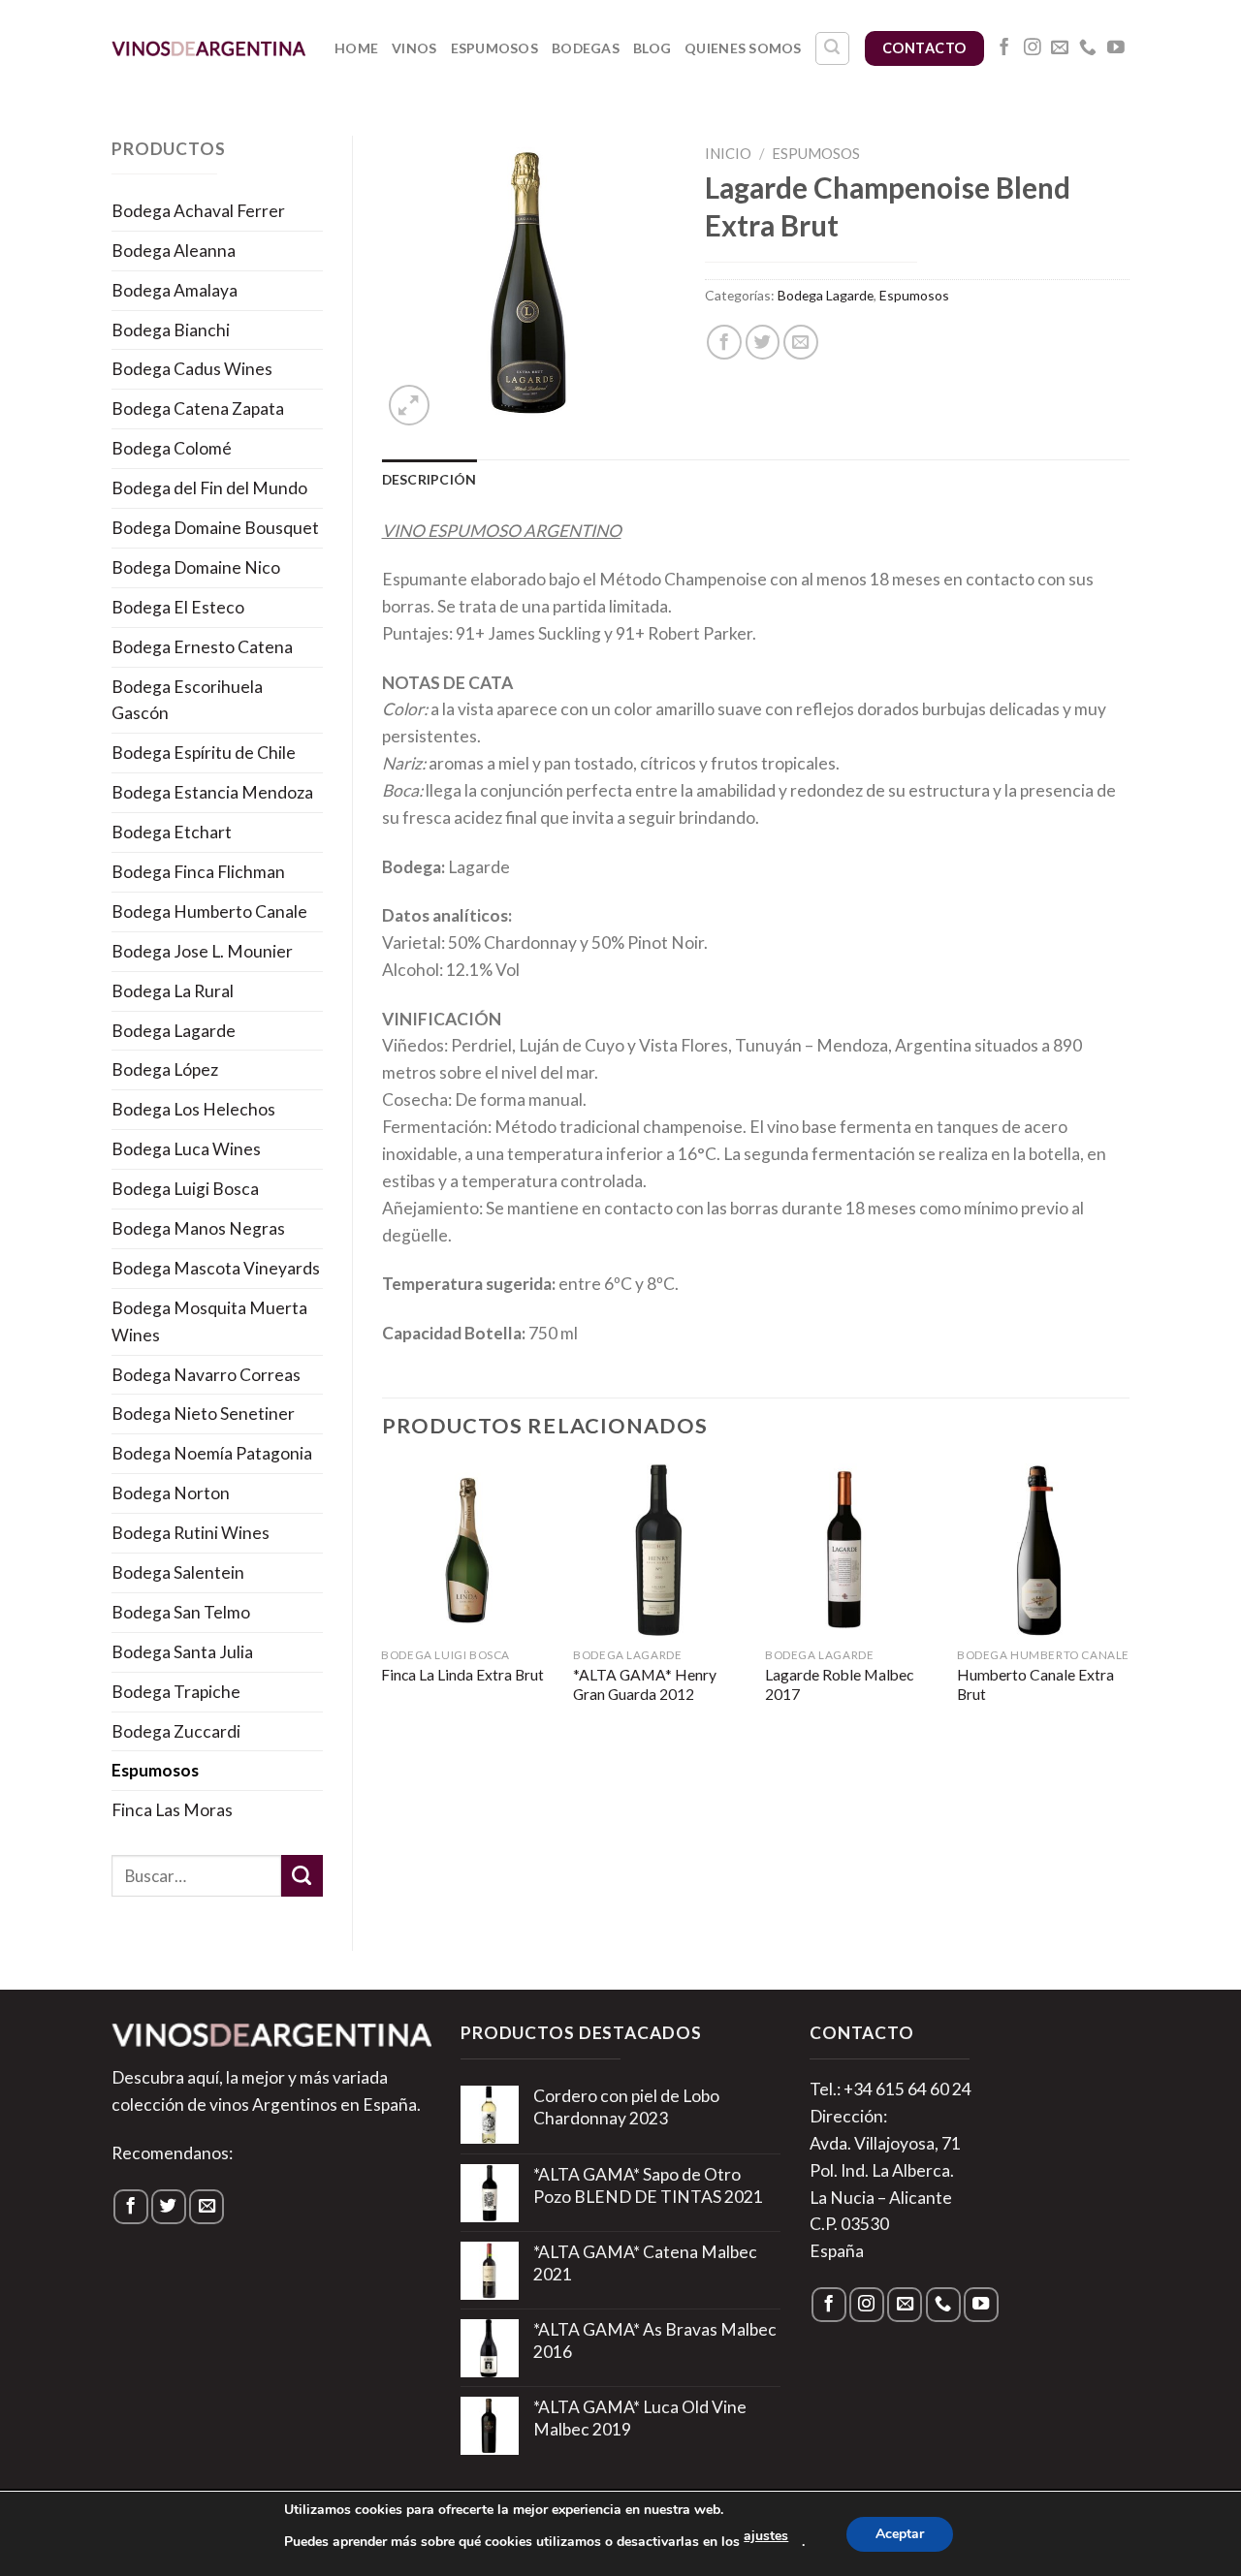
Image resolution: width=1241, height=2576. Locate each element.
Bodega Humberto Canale (209, 911)
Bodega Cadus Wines (192, 369)
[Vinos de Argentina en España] (208, 48)
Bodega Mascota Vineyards (216, 1268)
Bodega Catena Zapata (198, 408)
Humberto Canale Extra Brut (1035, 1684)
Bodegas (586, 48)
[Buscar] (832, 49)
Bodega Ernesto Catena (202, 647)
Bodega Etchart (172, 832)
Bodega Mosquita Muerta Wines (209, 1321)
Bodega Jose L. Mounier (202, 951)
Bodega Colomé (172, 448)
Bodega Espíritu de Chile (204, 753)
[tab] (430, 480)
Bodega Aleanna (174, 251)
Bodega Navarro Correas (206, 1375)
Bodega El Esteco (178, 607)
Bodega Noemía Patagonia (212, 1453)
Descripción (430, 479)
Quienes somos (743, 48)
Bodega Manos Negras (198, 1228)
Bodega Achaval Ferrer (198, 211)
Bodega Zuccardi (176, 1731)
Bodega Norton (171, 1493)
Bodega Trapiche (176, 1692)
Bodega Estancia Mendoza (212, 792)
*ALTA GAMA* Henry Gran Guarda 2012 (645, 1684)
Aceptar (900, 2534)
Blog (652, 48)
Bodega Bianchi (171, 330)
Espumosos (495, 48)
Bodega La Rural (173, 991)
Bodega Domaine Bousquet (215, 528)
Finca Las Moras (172, 1810)
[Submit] (302, 1876)
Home (356, 48)
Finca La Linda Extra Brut (462, 1675)
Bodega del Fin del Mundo (209, 488)
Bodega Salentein (178, 1572)
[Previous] (383, 1604)
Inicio (728, 153)
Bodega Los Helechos (193, 1109)
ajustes (766, 2536)
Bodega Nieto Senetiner (203, 1414)
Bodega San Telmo (181, 1612)
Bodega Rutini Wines (191, 1533)
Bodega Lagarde (174, 1031)
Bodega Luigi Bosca (185, 1189)
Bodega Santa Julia (182, 1652)
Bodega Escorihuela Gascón (187, 700)
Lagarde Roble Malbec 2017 (839, 1684)
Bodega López (165, 1069)
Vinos (414, 48)
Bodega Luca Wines (186, 1149)
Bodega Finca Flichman (198, 872)
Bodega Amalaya (175, 290)
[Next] (1129, 1604)
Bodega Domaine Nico (196, 567)
